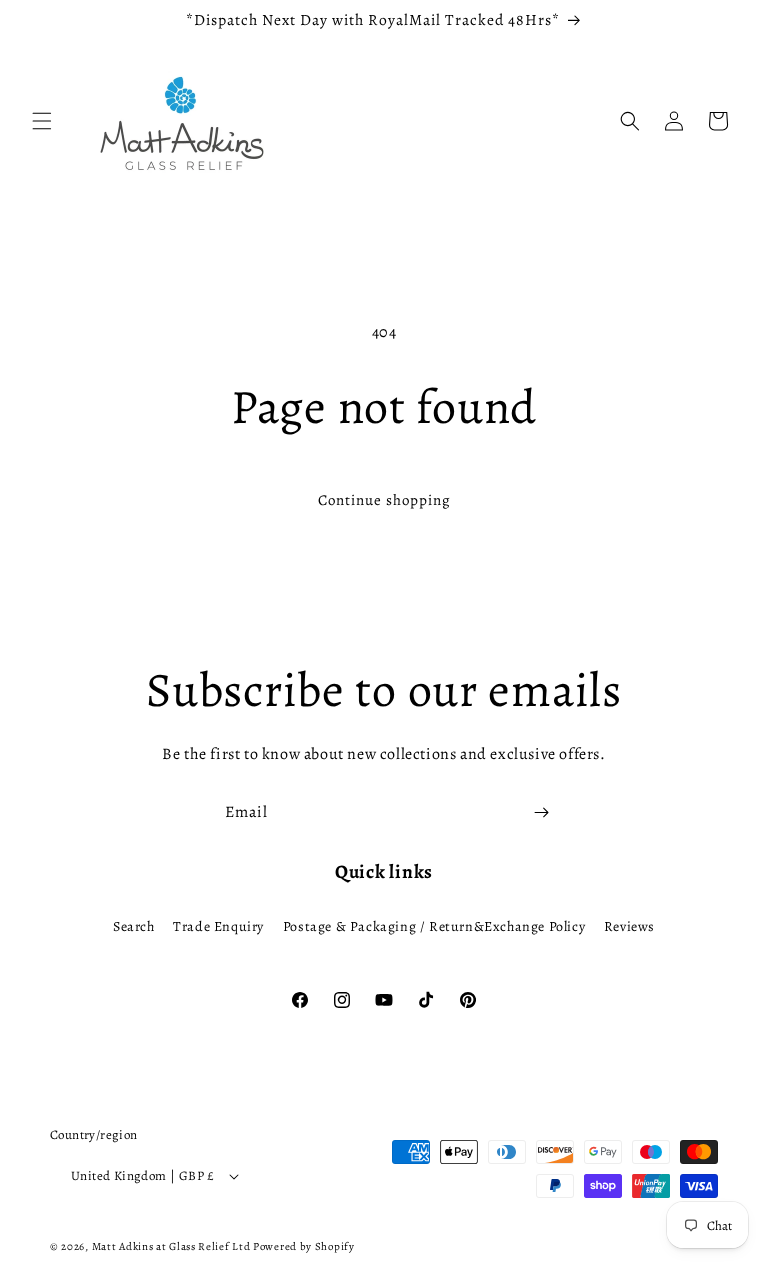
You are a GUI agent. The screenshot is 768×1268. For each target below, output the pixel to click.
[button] (42, 121)
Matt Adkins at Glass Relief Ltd (171, 1246)
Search (134, 926)
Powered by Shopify (304, 1246)
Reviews (629, 926)
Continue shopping (384, 500)
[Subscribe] (541, 812)
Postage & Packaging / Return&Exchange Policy (434, 926)
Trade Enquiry (218, 926)
